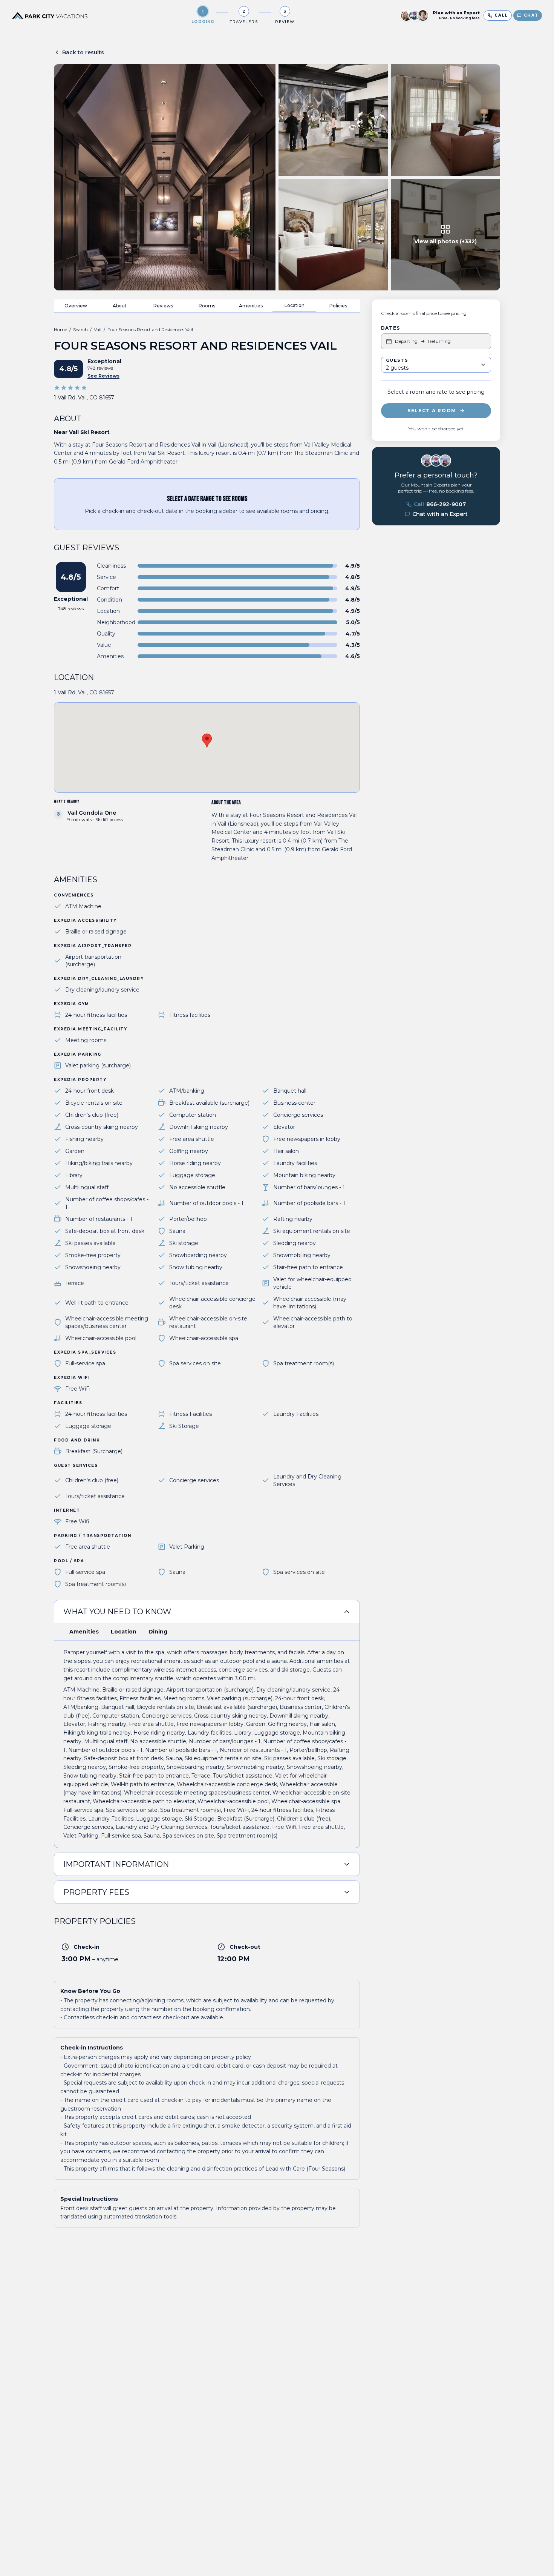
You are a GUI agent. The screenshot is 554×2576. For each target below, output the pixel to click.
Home (60, 329)
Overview (76, 306)
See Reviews (103, 376)
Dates (390, 328)
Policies (338, 306)
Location (295, 305)
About (120, 306)
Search (80, 329)
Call (440, 504)
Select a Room (432, 411)
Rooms (207, 306)
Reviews (163, 306)
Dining (158, 1632)
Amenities (251, 306)
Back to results (83, 52)
